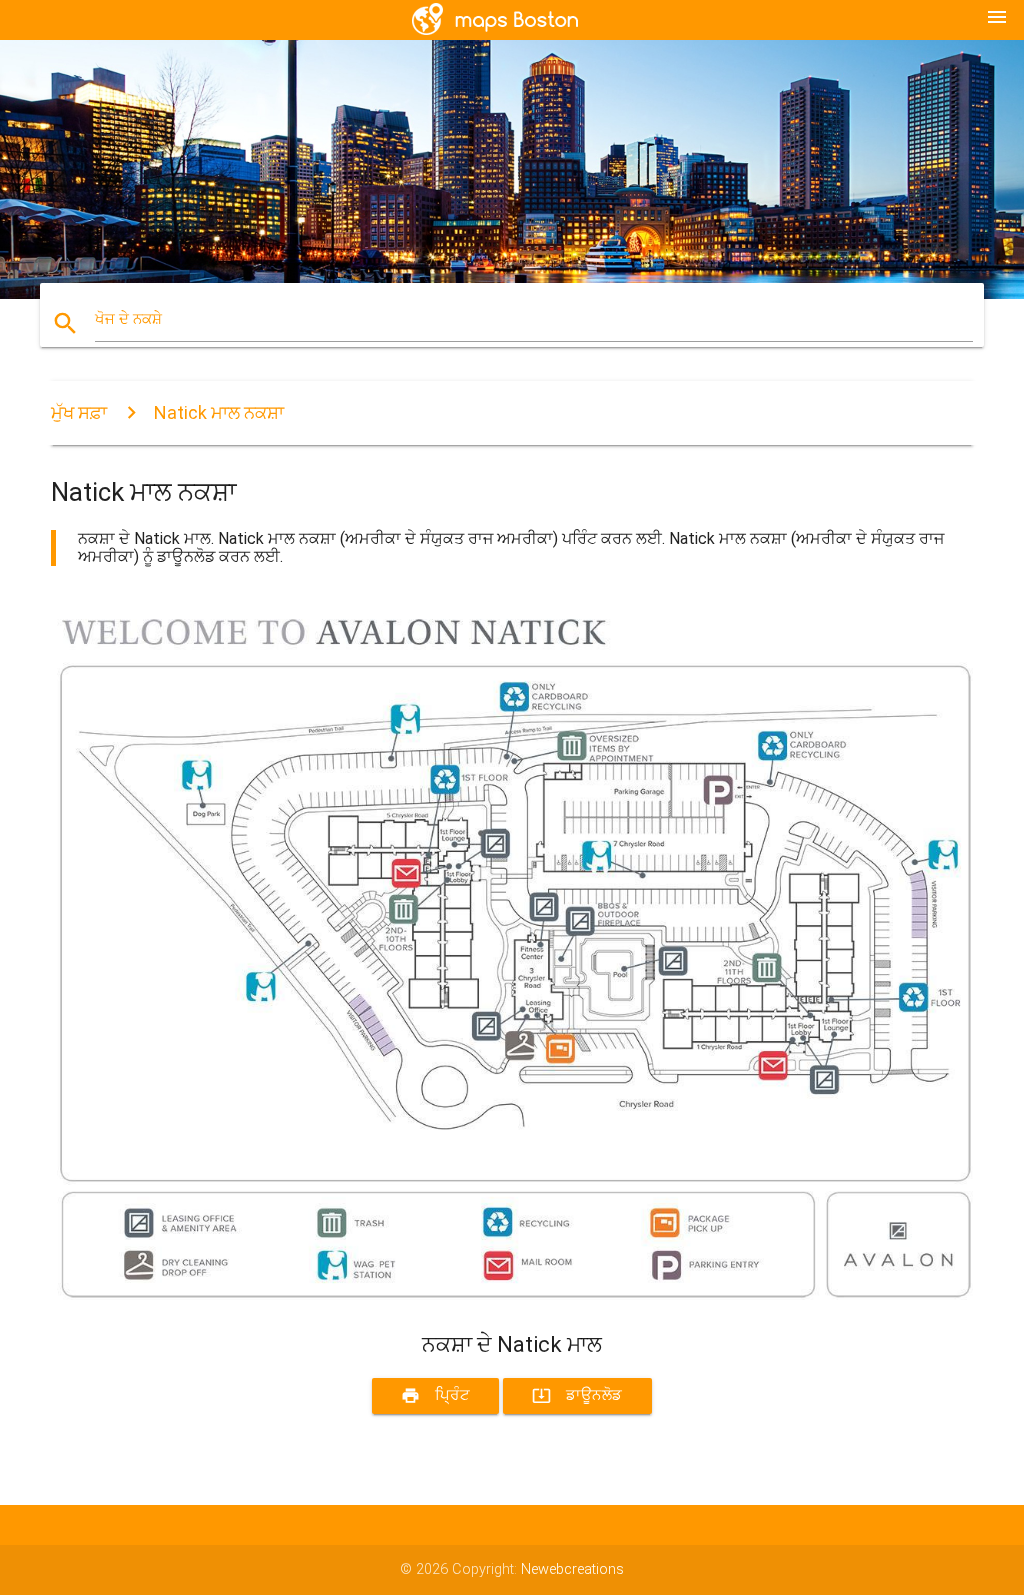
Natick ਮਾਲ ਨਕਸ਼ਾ (219, 412)
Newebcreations (572, 1569)
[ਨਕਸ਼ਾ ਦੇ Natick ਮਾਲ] (512, 1295)
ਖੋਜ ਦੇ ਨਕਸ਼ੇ (128, 319)
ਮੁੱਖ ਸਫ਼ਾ (79, 412)
